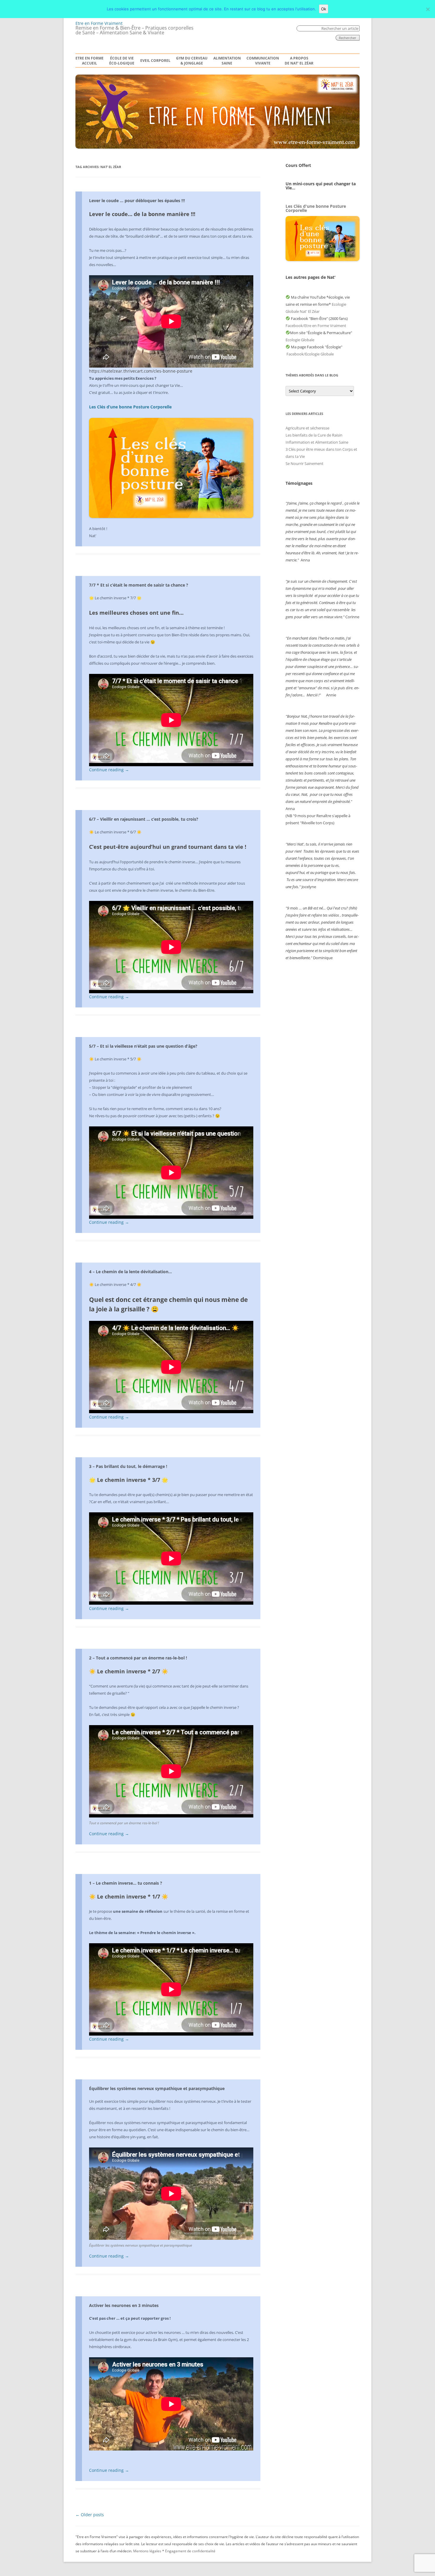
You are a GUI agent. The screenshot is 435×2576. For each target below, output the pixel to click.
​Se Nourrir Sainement (304, 463)
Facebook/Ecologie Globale (310, 354)
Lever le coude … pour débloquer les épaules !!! (137, 201)
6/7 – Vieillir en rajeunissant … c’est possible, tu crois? (144, 819)
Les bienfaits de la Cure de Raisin (314, 435)
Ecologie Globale (300, 340)
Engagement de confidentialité (190, 2551)
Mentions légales (147, 2551)
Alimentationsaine (227, 61)
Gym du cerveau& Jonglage (192, 61)
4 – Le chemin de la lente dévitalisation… (130, 1272)
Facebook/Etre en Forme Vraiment (316, 326)
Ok (324, 9)
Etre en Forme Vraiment (99, 23)
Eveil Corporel (155, 61)
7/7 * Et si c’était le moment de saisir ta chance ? (139, 585)
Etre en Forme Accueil (90, 61)
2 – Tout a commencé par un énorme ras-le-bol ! (138, 1658)
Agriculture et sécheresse (307, 428)
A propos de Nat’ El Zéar (299, 61)
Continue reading (109, 770)
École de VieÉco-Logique (122, 61)
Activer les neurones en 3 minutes (124, 2305)
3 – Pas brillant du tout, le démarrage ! (128, 1466)
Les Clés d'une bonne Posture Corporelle (316, 208)
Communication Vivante (263, 61)
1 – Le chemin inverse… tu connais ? (126, 1883)
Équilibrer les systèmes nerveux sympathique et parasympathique (157, 2088)
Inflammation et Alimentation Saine (317, 442)
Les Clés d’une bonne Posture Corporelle (130, 407)
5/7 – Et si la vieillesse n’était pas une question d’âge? (143, 1046)
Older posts (90, 2515)
